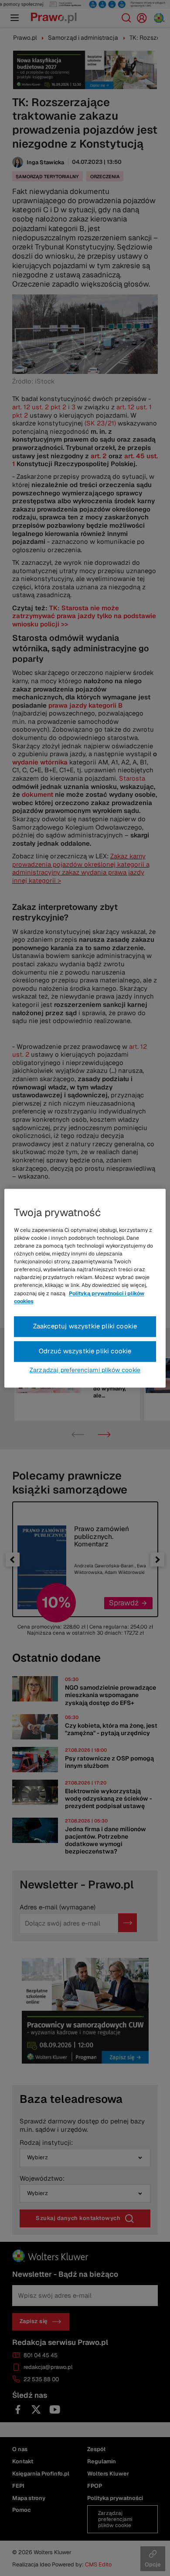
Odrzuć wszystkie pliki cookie (85, 1351)
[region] (85, 1288)
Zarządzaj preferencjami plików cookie (85, 1370)
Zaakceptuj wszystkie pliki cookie (85, 1326)
